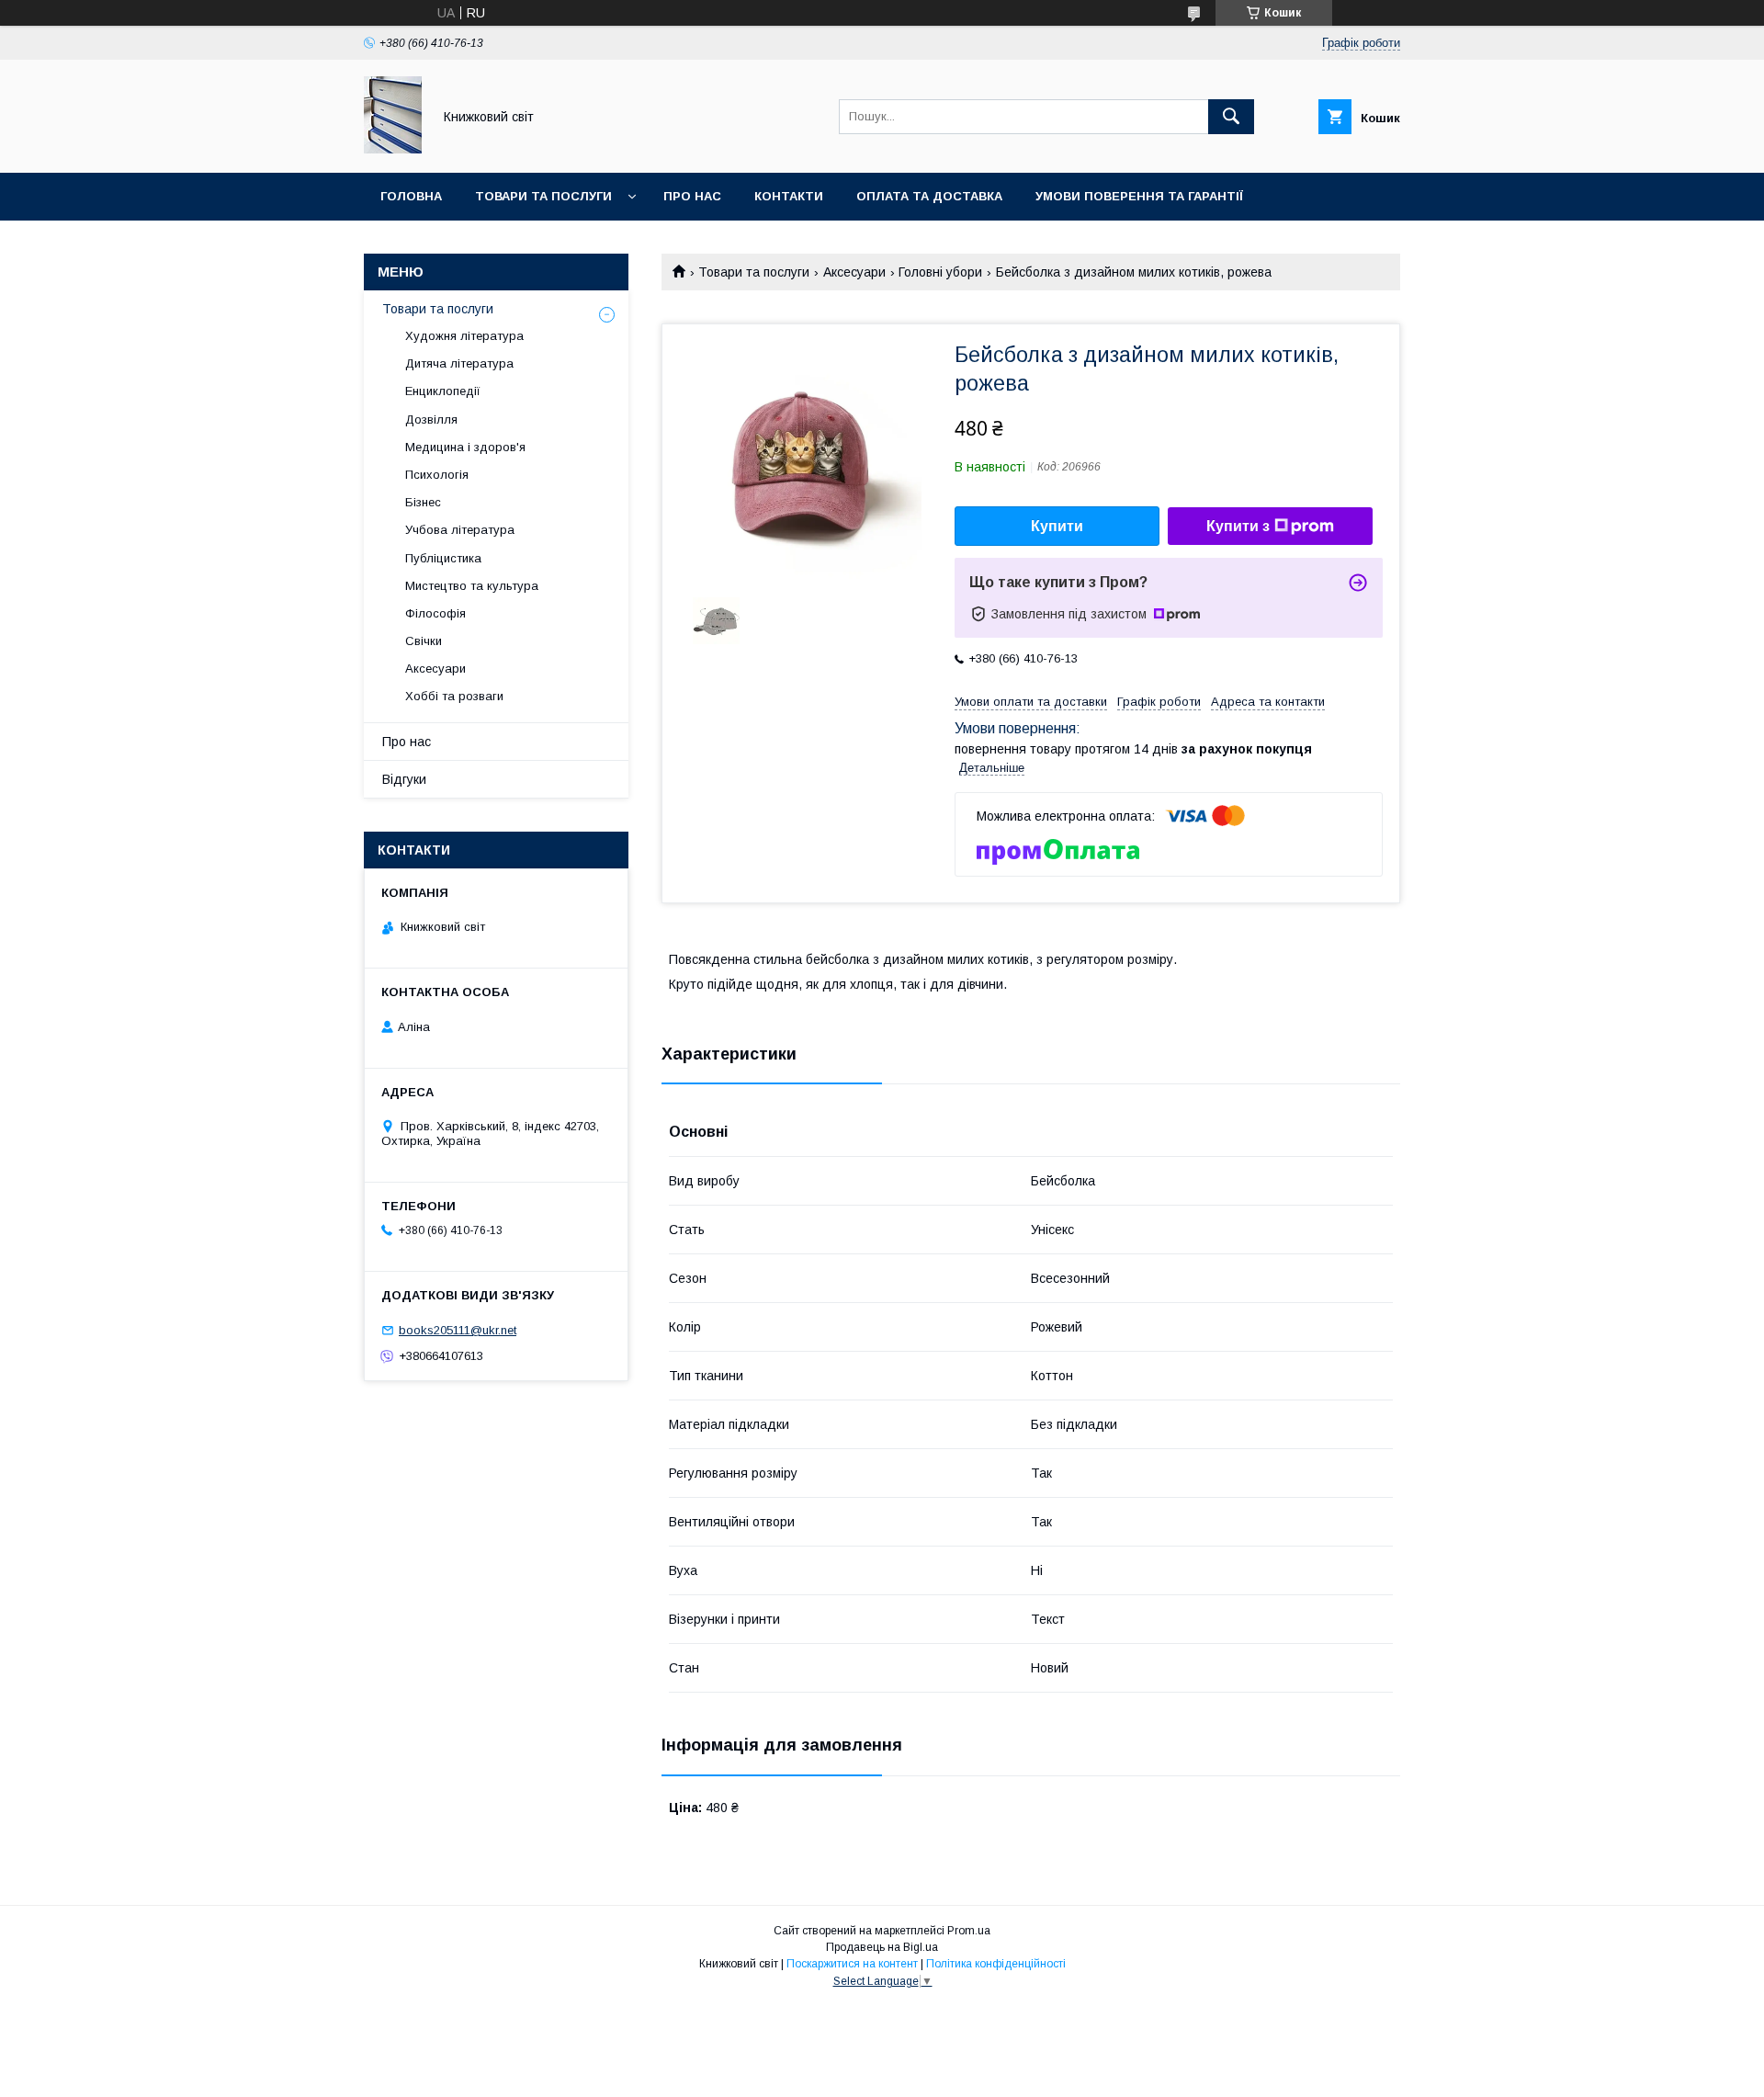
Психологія (437, 475)
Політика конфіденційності (996, 1964)
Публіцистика (443, 558)
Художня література (464, 336)
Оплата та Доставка (929, 196)
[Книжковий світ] (393, 149)
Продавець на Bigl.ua (882, 1947)
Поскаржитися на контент (852, 1964)
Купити (1057, 526)
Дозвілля (431, 419)
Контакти (789, 196)
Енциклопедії (443, 391)
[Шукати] (1231, 117)
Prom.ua (969, 1931)
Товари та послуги (543, 196)
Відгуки (404, 779)
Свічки (424, 641)
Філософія (435, 613)
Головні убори (940, 272)
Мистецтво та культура (472, 586)
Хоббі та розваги (454, 696)
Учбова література (460, 530)
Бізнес (423, 502)
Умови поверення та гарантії (1139, 196)
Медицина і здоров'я (465, 447)
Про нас (692, 196)
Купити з (1238, 526)
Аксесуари (854, 272)
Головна (411, 196)
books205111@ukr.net (458, 1330)
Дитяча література (459, 363)
